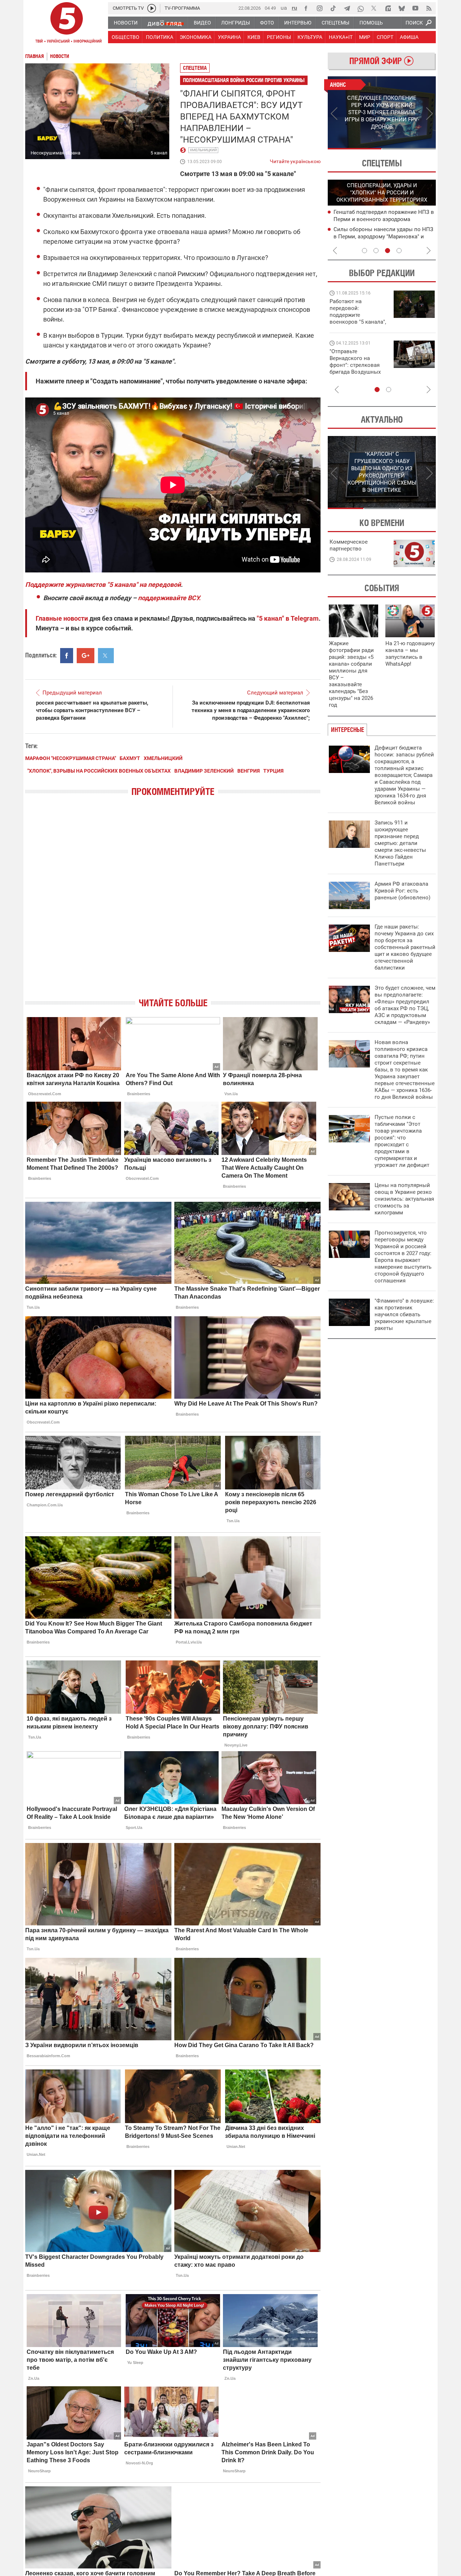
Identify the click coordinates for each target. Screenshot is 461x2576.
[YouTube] (415, 8)
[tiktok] (333, 8)
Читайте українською (295, 160)
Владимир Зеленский (204, 771)
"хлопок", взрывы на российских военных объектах (99, 771)
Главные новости (62, 618)
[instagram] (319, 8)
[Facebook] (306, 8)
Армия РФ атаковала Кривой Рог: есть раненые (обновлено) (402, 891)
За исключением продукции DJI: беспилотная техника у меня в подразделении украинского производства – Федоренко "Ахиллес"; (251, 710)
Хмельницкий (203, 150)
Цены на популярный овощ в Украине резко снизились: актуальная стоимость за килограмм (404, 1199)
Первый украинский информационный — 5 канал (67, 24)
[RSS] (429, 8)
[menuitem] (125, 23)
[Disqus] (173, 903)
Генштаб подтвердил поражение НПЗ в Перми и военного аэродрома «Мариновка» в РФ (384, 219)
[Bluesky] (402, 8)
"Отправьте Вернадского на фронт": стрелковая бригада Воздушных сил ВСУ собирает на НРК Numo (356, 368)
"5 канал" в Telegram (288, 618)
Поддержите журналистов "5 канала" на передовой (103, 585)
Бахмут (130, 758)
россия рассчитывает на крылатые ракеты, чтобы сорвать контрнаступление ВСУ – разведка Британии (92, 710)
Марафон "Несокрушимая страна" (71, 758)
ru (294, 8)
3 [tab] (388, 251)
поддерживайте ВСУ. (169, 598)
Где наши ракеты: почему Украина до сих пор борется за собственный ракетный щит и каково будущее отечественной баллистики (405, 947)
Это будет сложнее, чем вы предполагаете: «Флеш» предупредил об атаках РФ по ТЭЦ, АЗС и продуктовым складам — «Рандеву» (405, 1005)
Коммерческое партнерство (349, 545)
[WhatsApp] (361, 8)
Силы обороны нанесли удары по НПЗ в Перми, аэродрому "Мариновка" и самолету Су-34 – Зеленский (383, 237)
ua (284, 8)
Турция (273, 771)
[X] (374, 8)
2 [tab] (409, 149)
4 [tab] (399, 251)
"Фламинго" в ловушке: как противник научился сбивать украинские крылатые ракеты (404, 1314)
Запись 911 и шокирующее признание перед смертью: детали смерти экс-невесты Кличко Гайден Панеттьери (400, 843)
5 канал (159, 153)
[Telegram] (347, 8)
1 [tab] (355, 149)
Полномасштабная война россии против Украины (244, 80)
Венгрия (249, 771)
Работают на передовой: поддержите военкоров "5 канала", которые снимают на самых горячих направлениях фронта (358, 322)
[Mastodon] (388, 8)
